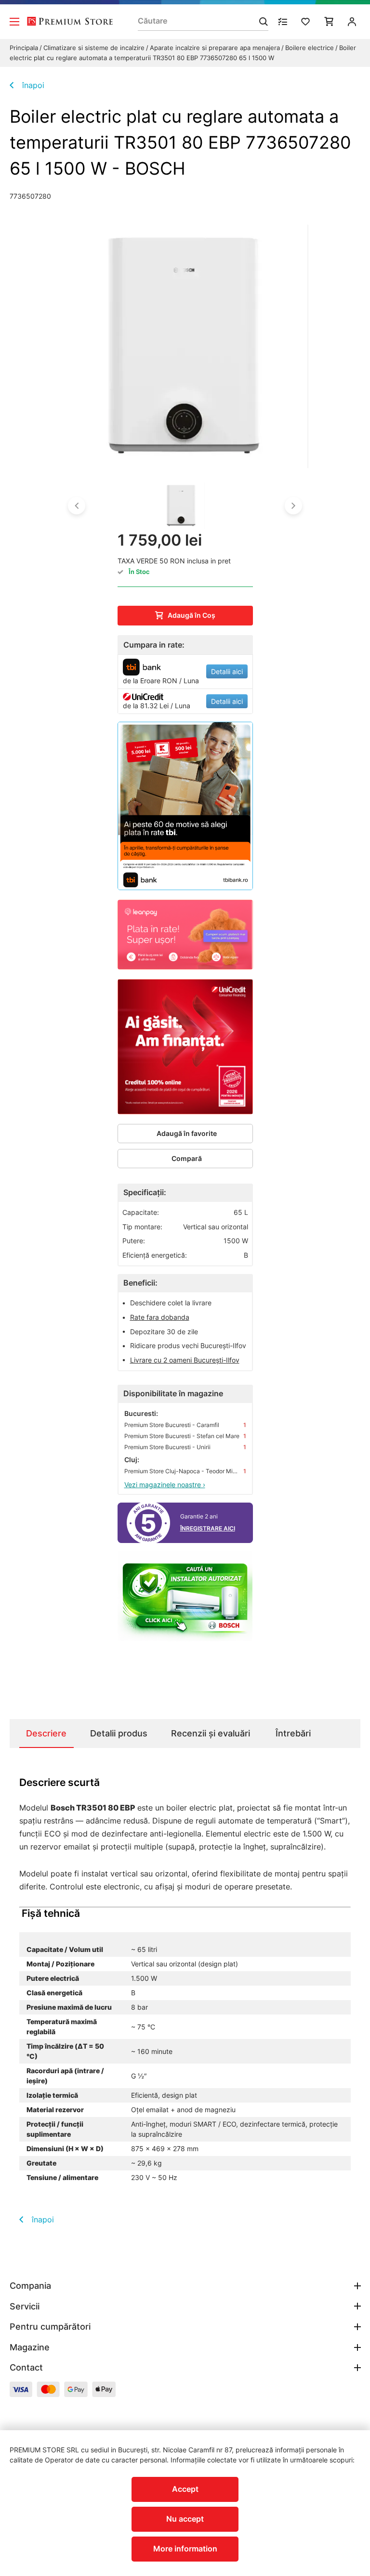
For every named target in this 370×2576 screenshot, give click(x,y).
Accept (185, 2489)
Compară (187, 1158)
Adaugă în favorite (187, 1133)
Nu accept (185, 2519)
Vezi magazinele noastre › (165, 1485)
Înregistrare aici (208, 1528)
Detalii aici (227, 671)
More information (185, 2549)
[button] (77, 506)
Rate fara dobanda (160, 1317)
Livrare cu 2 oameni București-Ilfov (185, 1360)
